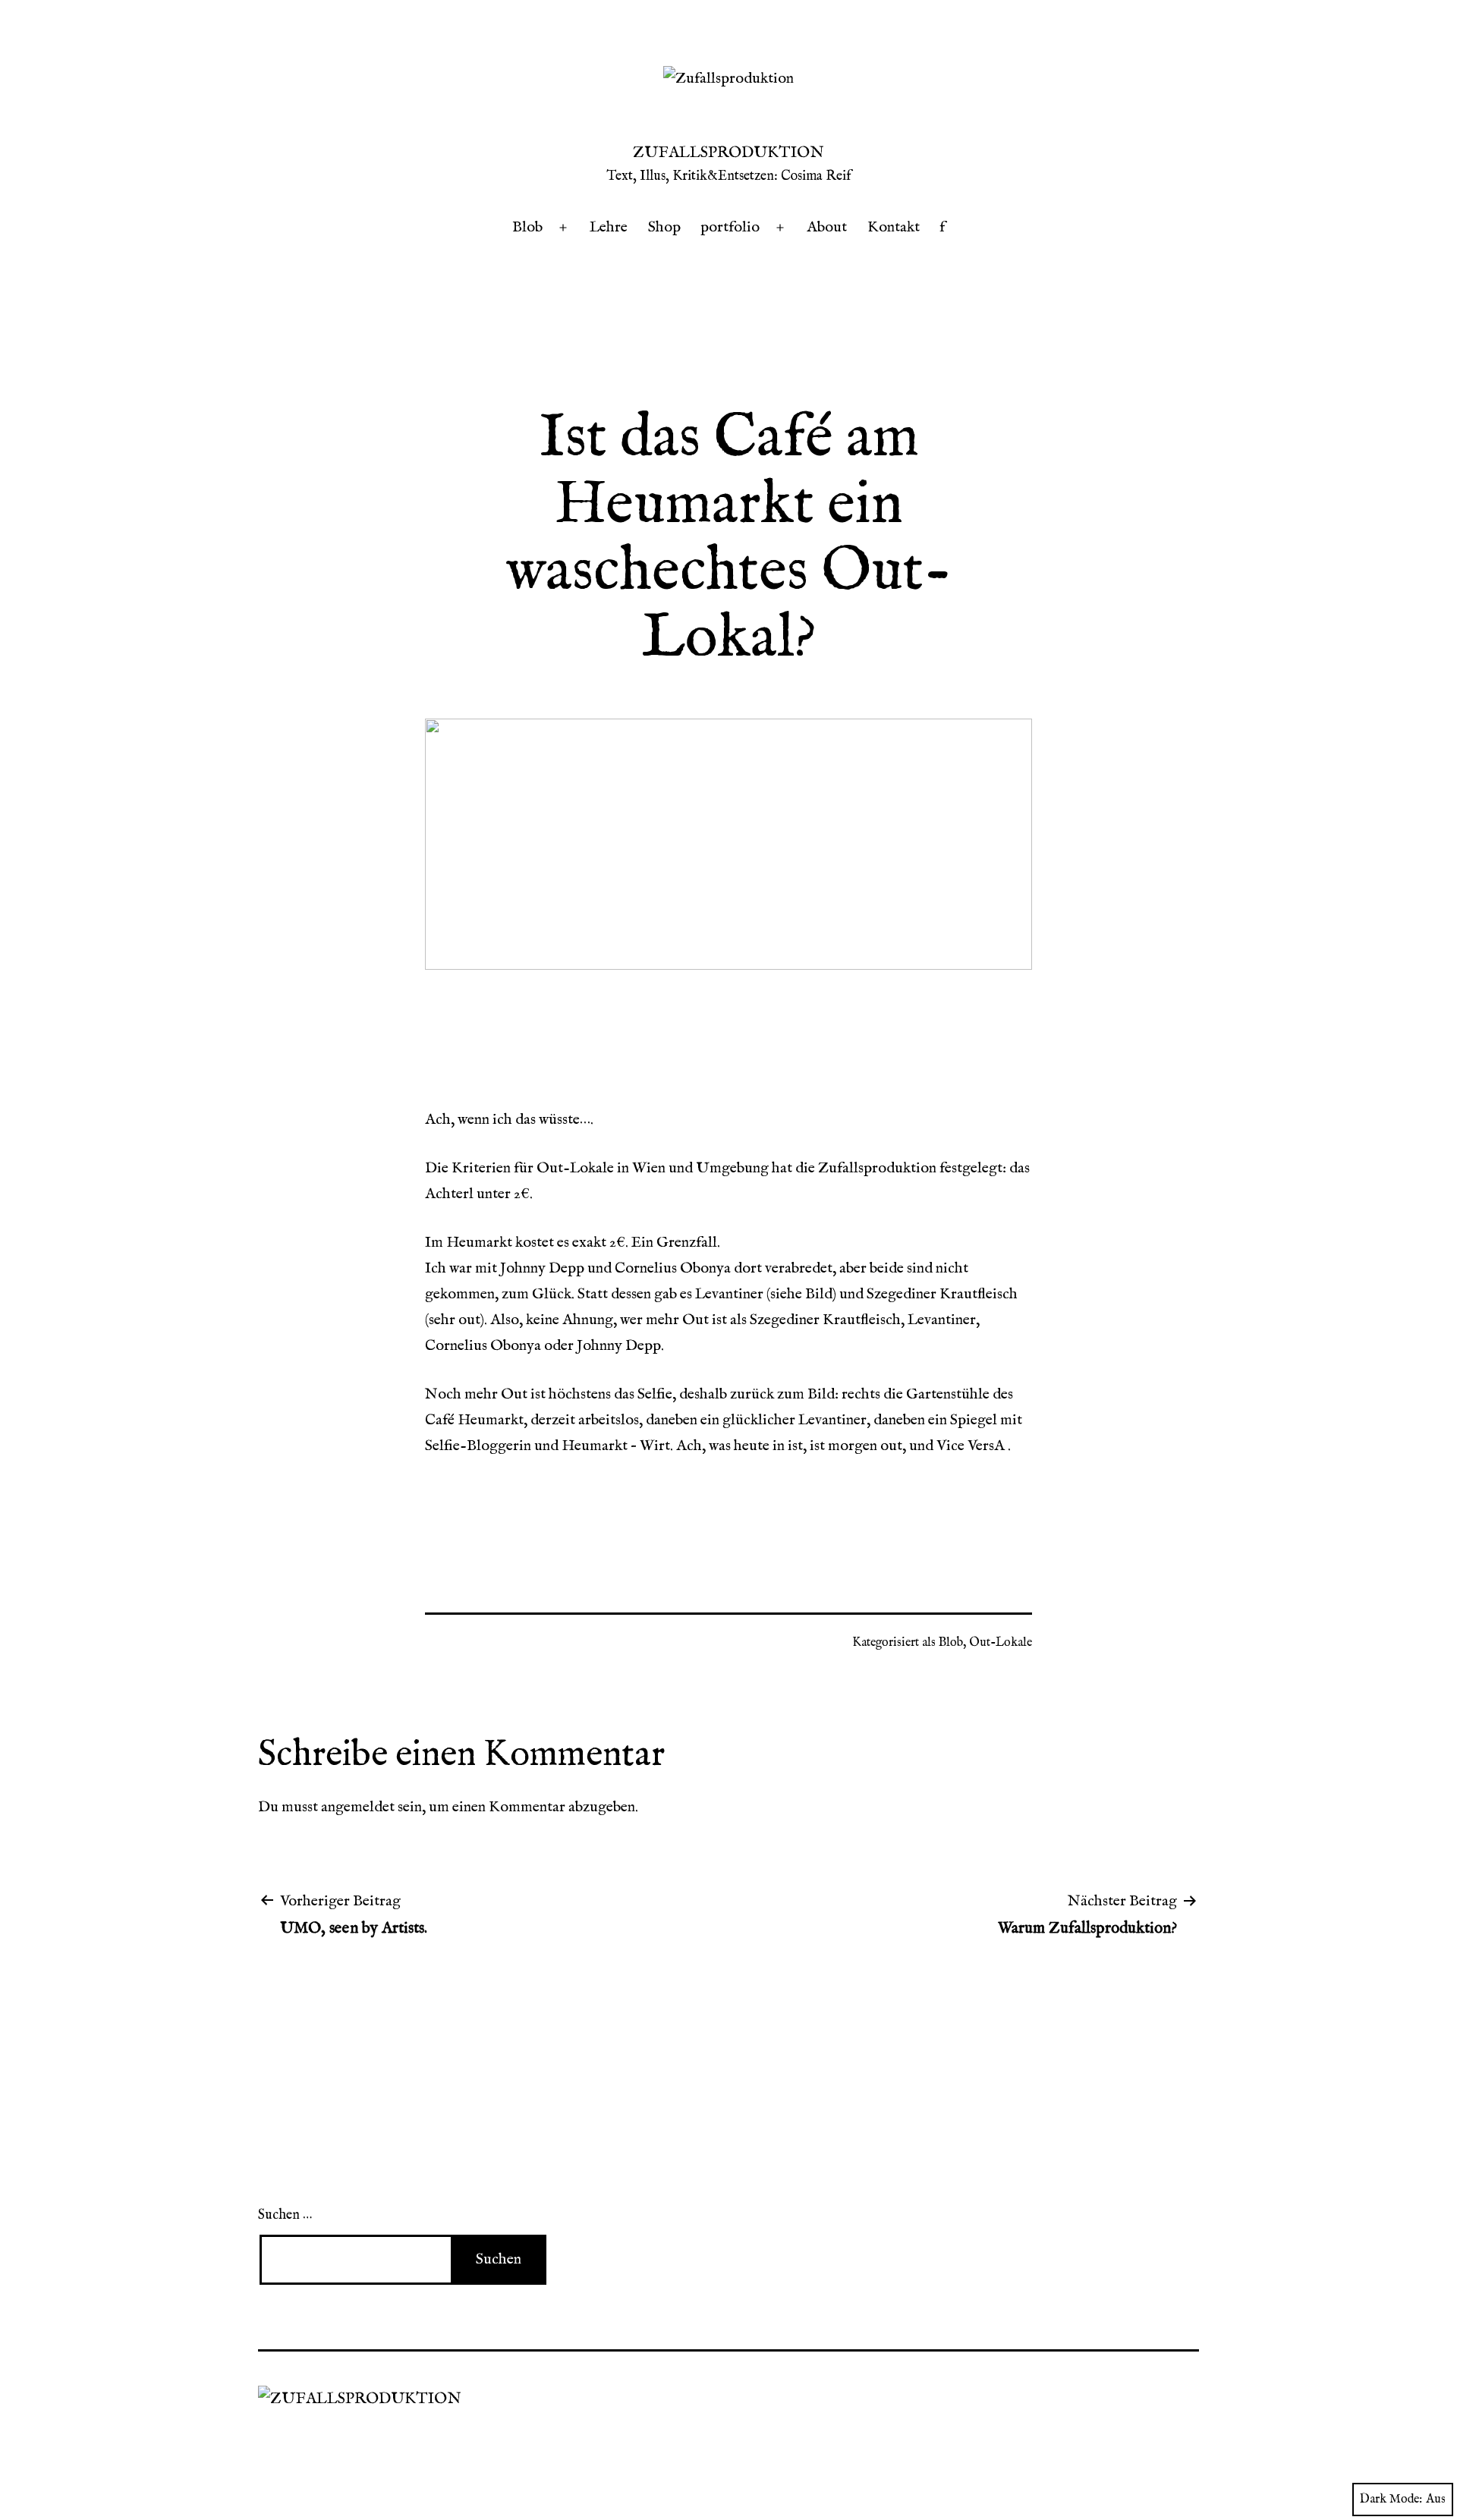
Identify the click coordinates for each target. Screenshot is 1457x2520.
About (827, 227)
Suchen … (285, 2215)
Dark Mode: (1391, 2500)
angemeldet (358, 1807)
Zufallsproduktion (728, 153)
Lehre (609, 227)
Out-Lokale (1001, 1643)
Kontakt (894, 227)
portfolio (730, 227)
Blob (527, 227)
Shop (664, 227)
